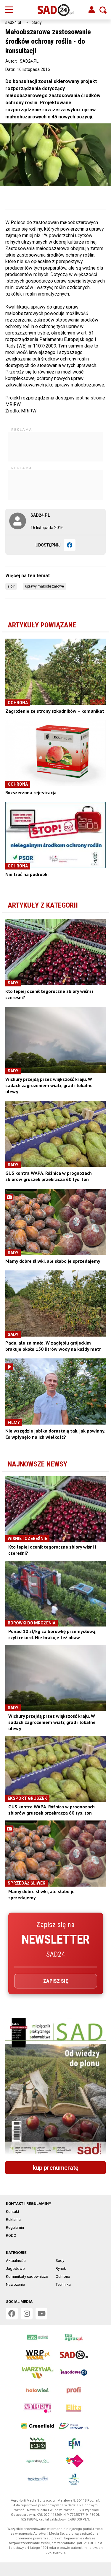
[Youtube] (41, 2314)
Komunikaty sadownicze (27, 2276)
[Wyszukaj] (103, 10)
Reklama (13, 2219)
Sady (37, 22)
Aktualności (16, 2261)
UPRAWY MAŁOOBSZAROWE (45, 586)
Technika (63, 2284)
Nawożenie (15, 2284)
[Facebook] (70, 545)
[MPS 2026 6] (55, 2088)
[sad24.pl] (55, 10)
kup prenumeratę (56, 2168)
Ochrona (63, 2276)
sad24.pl (13, 22)
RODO (11, 2235)
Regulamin (15, 2227)
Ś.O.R (11, 586)
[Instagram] (27, 2314)
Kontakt (13, 2212)
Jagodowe (15, 2269)
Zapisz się (56, 1981)
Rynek (61, 2269)
